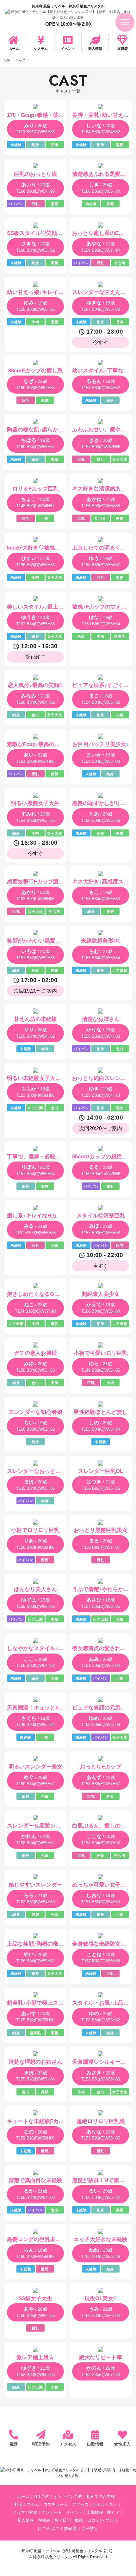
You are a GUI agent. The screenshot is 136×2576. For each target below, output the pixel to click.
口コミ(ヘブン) (101, 2520)
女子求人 (90, 2529)
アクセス (68, 2444)
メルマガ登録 (25, 2513)
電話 (14, 2444)
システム (41, 49)
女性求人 (122, 2444)
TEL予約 (41, 2497)
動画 (79, 2520)
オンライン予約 (68, 2497)
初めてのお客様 (101, 2497)
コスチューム (56, 2505)
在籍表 (123, 49)
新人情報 (95, 49)
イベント (68, 49)
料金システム (27, 2505)
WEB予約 (41, 2444)
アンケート (52, 2513)
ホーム (14, 49)
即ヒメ (113, 2513)
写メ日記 (63, 2520)
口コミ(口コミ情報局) (58, 2529)
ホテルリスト (105, 2505)
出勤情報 (95, 2444)
